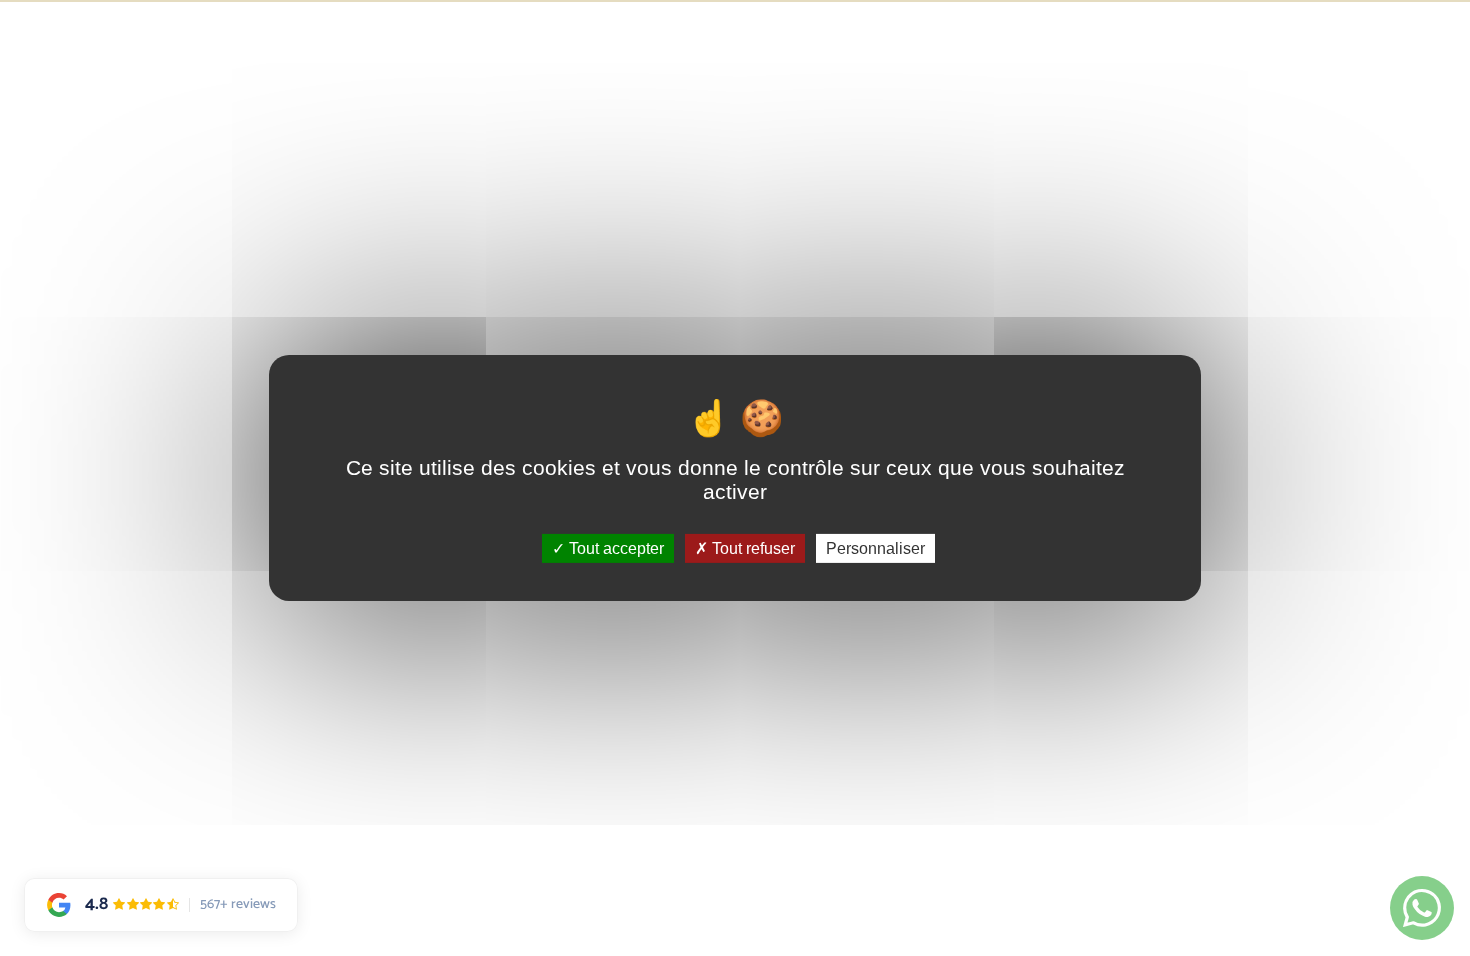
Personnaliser (875, 548)
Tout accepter (614, 548)
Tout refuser (751, 548)
